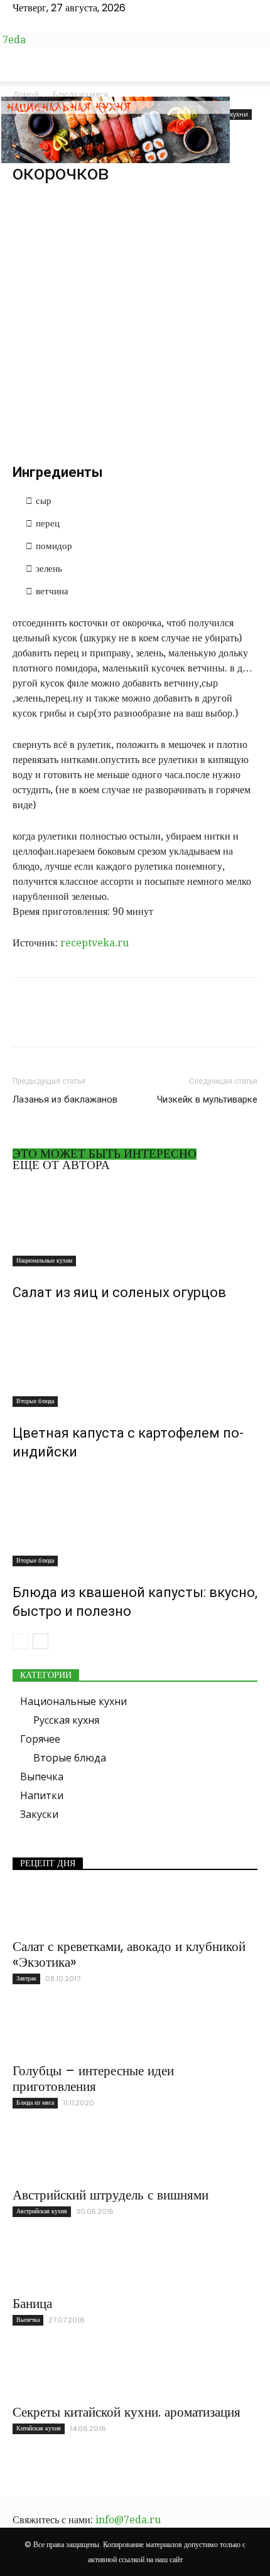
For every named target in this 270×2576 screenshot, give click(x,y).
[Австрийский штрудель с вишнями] (135, 2157)
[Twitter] (38, 24)
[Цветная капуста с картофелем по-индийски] (135, 1360)
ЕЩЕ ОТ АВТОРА (61, 1165)
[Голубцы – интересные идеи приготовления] (135, 2033)
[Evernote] (18, 24)
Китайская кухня (39, 2428)
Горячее (40, 1739)
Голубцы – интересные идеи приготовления (93, 2078)
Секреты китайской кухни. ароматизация (127, 2412)
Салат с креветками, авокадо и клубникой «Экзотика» (129, 1954)
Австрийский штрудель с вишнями (111, 2195)
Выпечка (42, 1777)
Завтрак (26, 1978)
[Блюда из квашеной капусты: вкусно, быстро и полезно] (135, 1519)
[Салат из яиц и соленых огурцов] (135, 1223)
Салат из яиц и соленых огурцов (119, 1292)
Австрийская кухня (42, 2211)
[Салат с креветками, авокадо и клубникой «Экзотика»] (135, 1908)
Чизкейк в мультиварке (207, 1099)
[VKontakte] (48, 24)
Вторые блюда (35, 1401)
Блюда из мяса (35, 2103)
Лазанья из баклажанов (65, 1099)
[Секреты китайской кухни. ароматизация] (135, 2374)
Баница (32, 2303)
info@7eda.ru (128, 2520)
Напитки (42, 1795)
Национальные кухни (44, 1260)
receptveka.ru (94, 943)
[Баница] (135, 2265)
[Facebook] (28, 24)
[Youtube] (57, 24)
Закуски (39, 1814)
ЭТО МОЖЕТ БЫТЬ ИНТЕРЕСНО (105, 1154)
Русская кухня (66, 1720)
